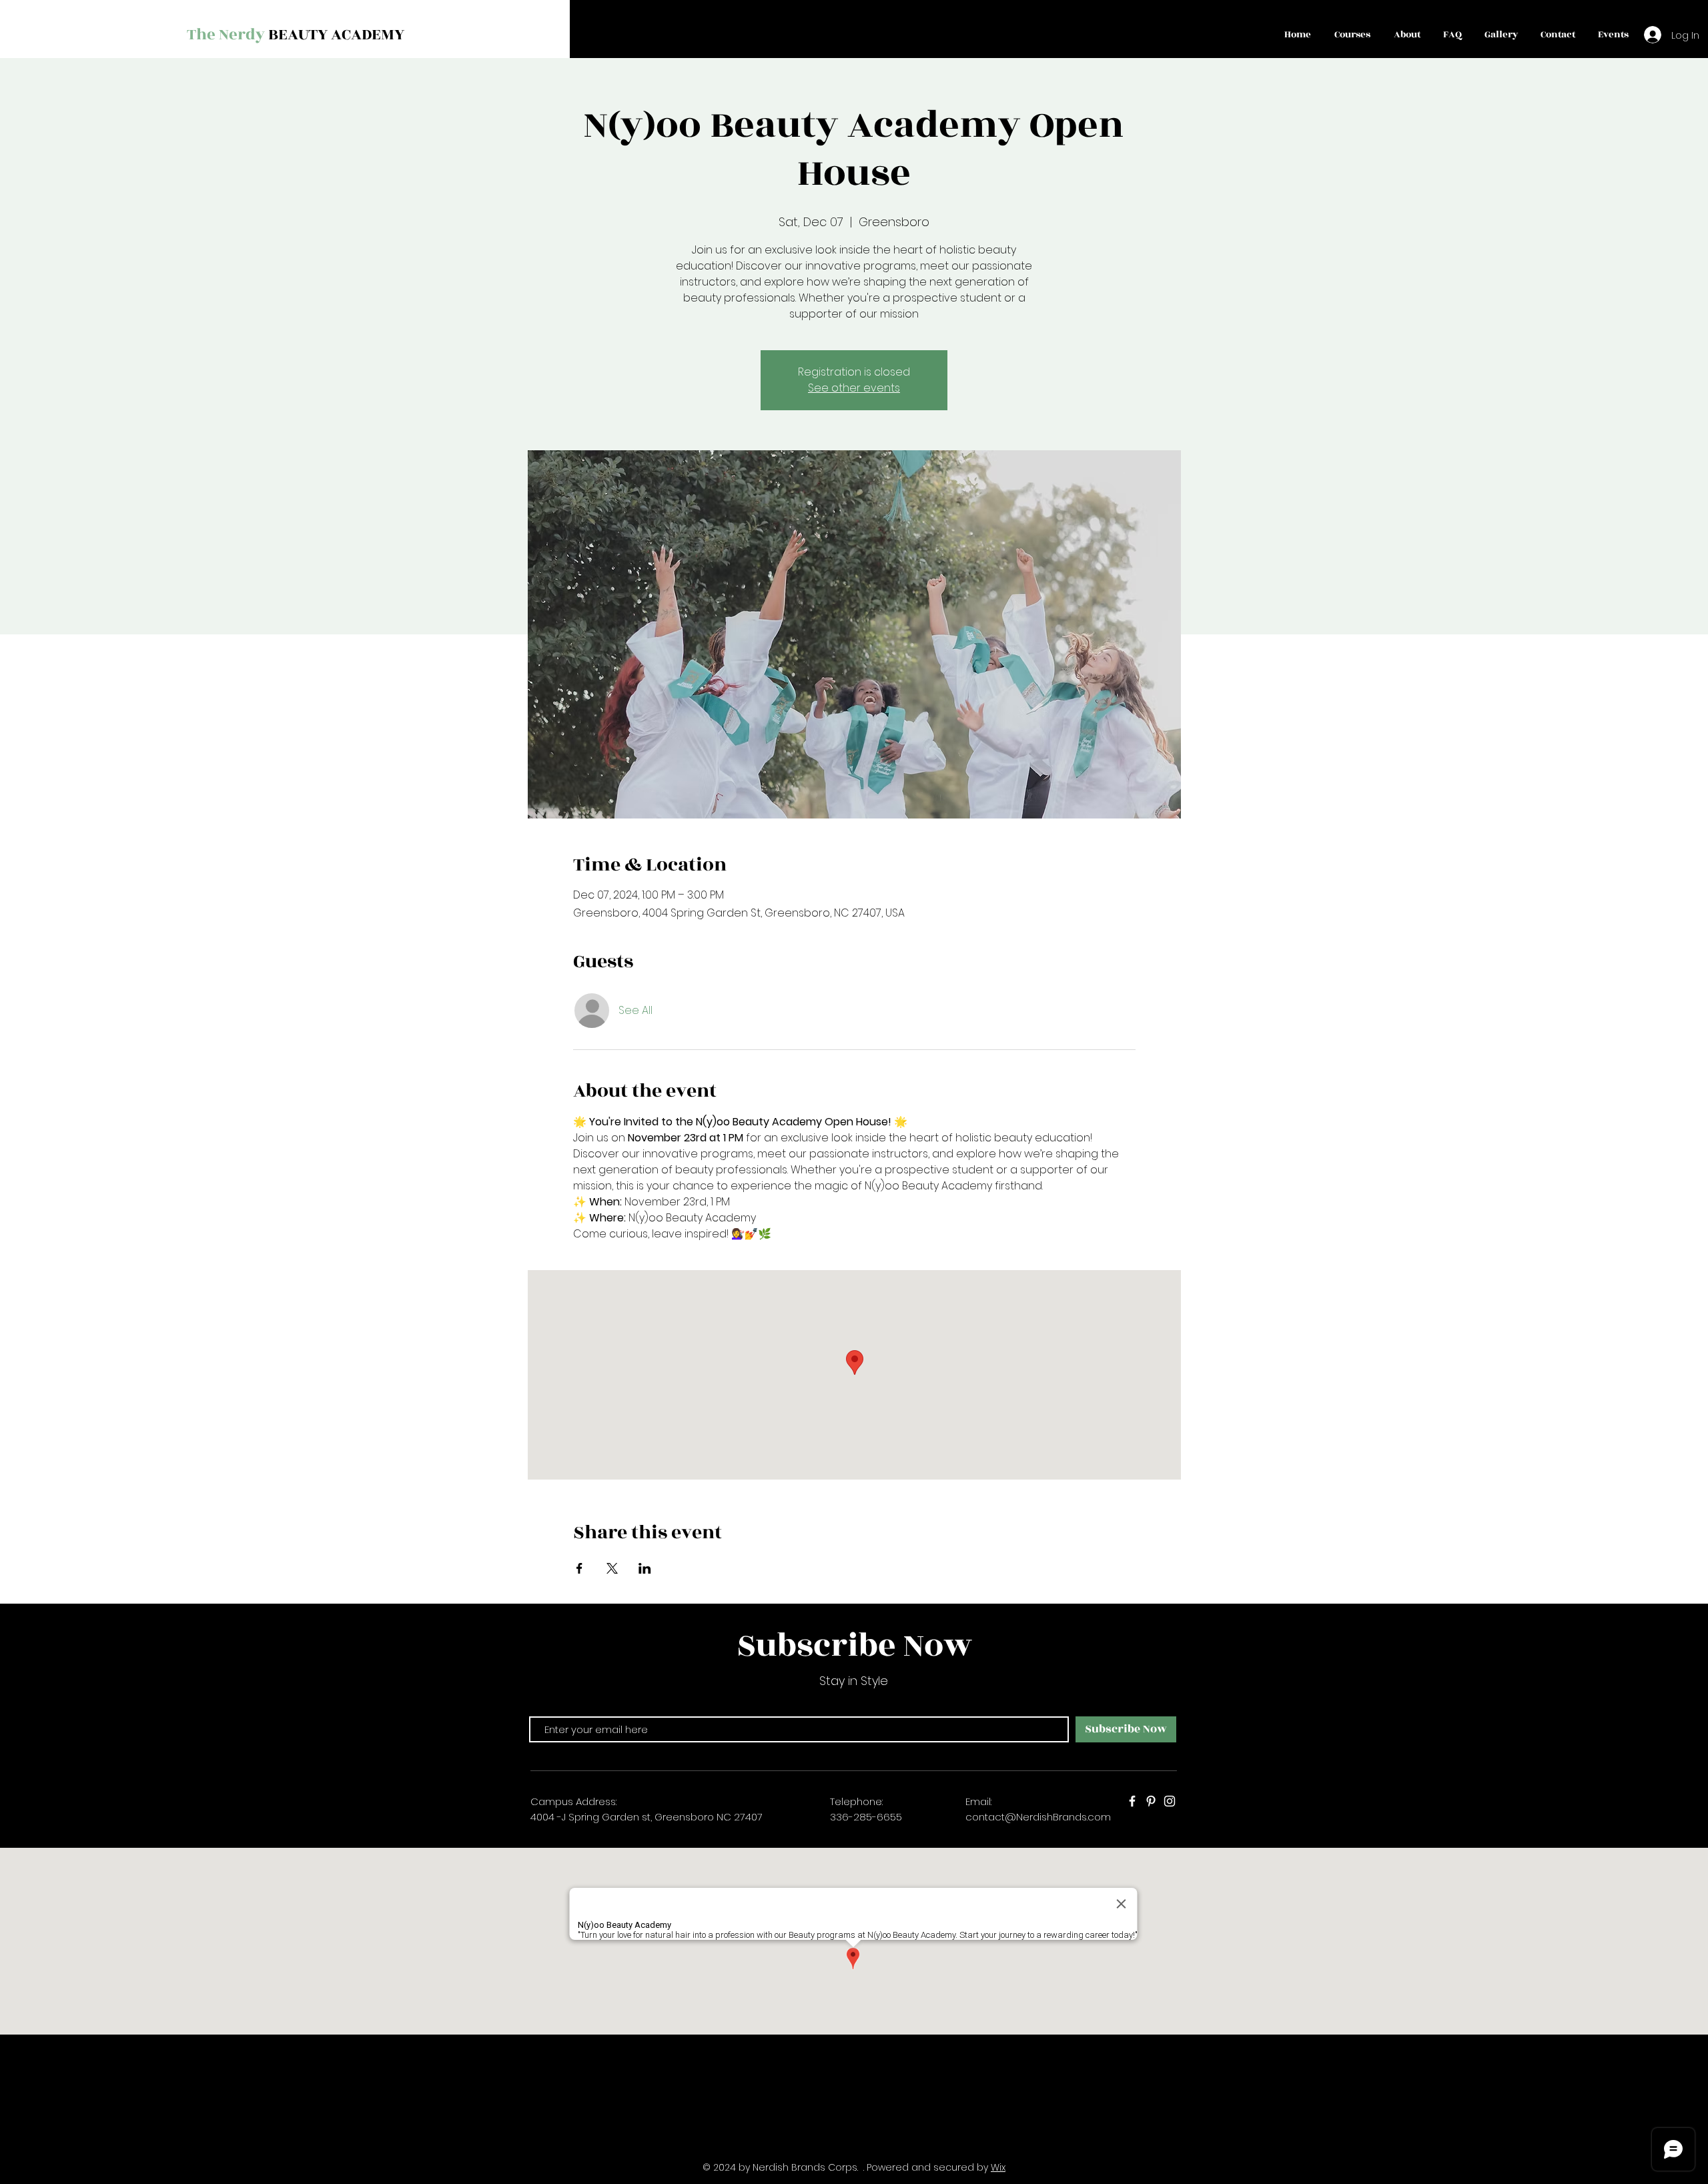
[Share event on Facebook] (579, 1568)
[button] (1352, 35)
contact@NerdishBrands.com (1038, 1817)
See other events (854, 388)
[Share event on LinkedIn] (645, 1568)
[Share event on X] (612, 1568)
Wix (998, 2167)
